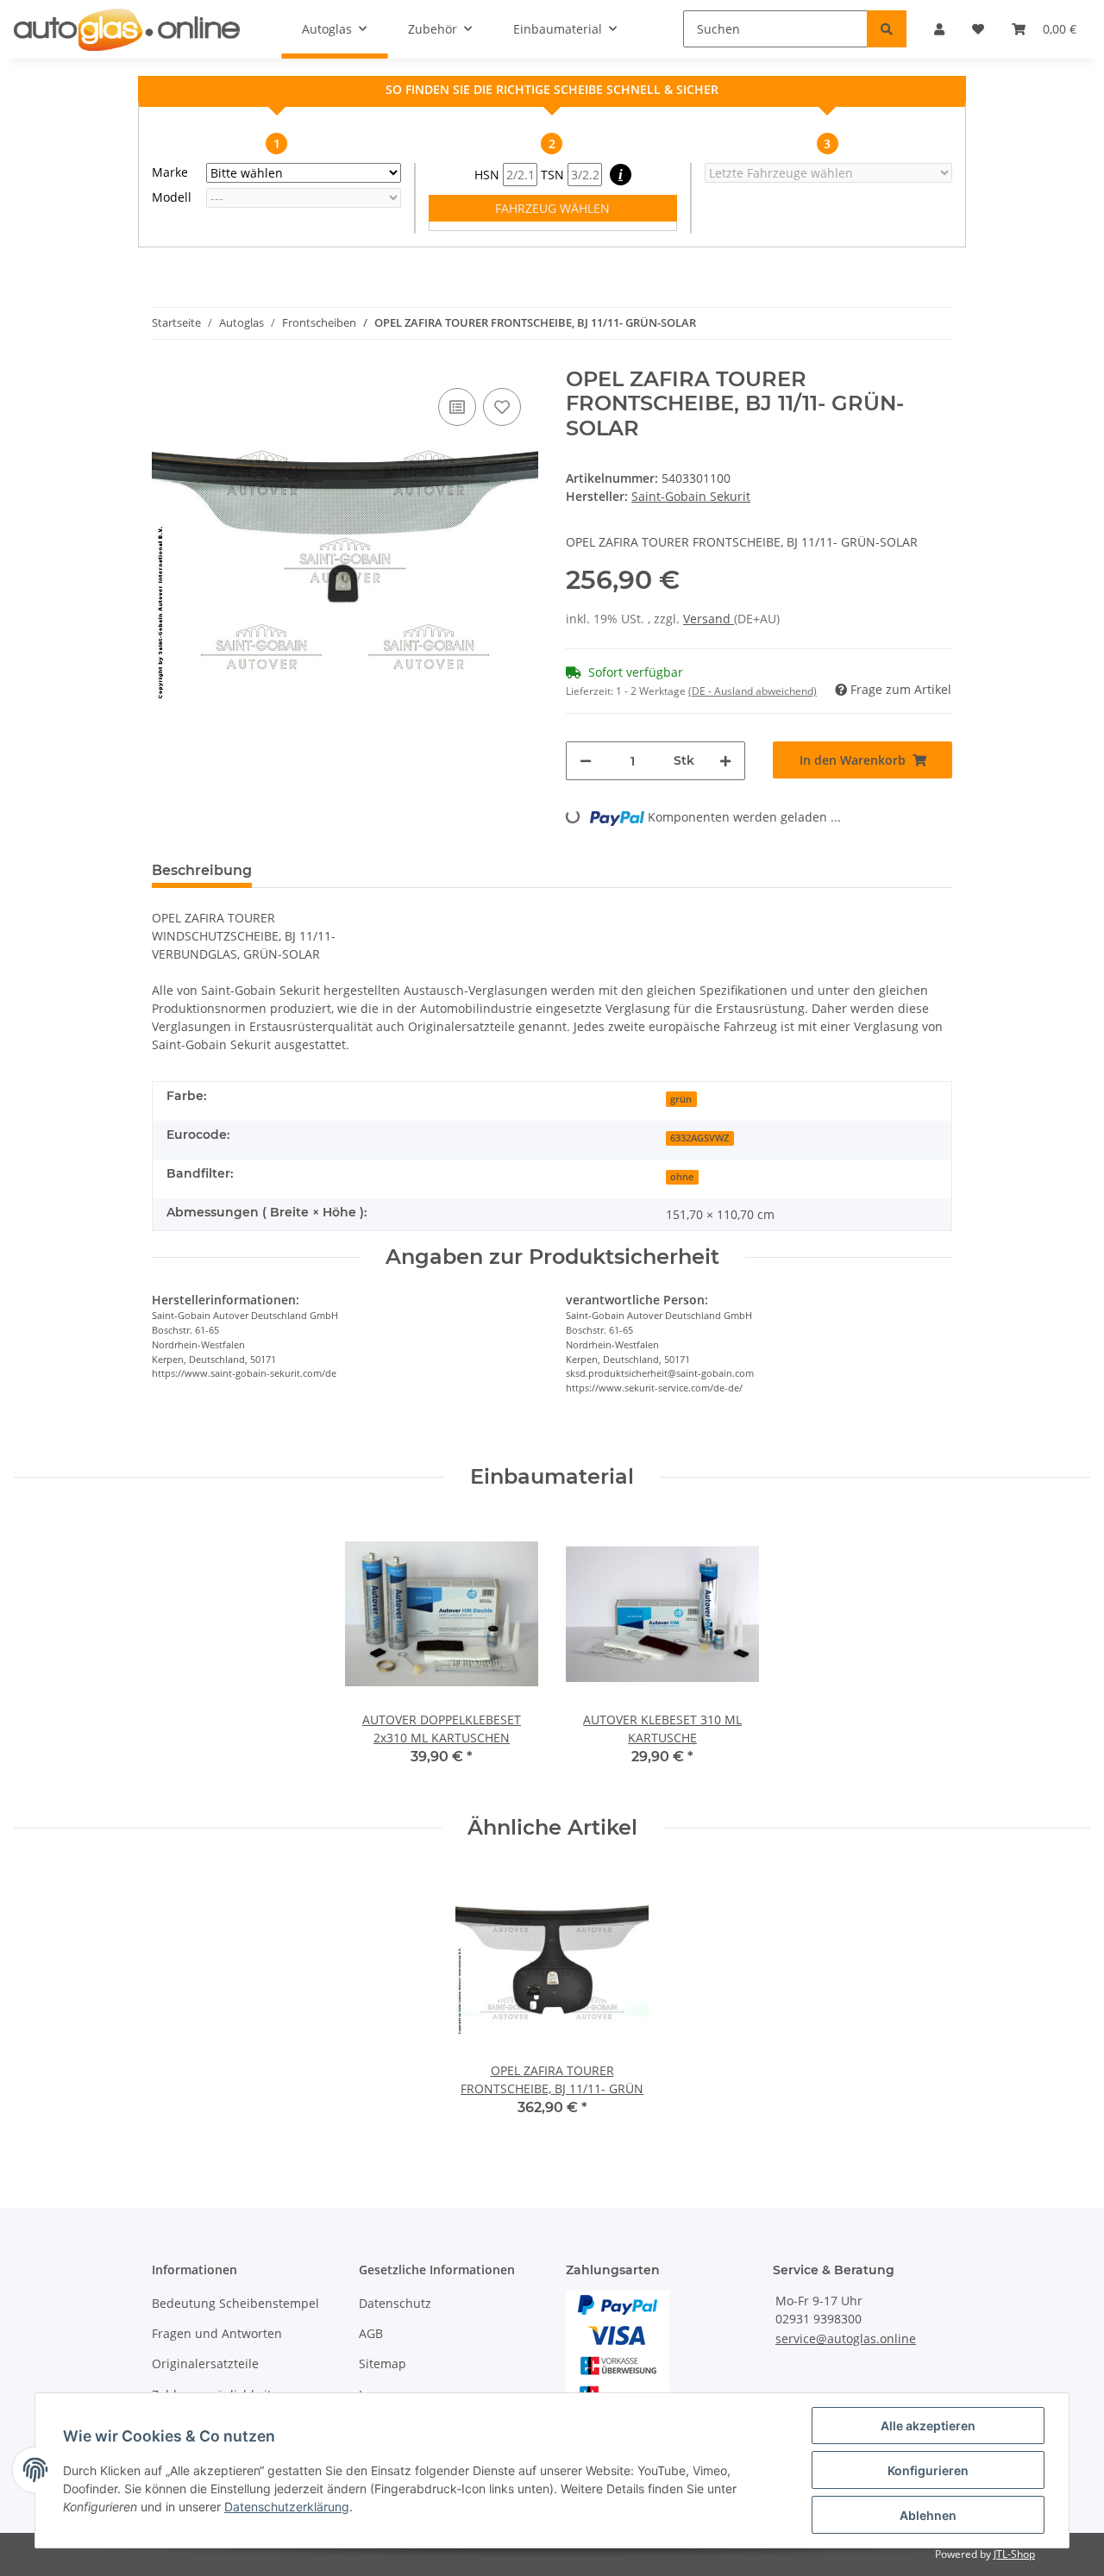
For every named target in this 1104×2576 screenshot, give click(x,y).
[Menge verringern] (586, 761)
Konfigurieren (928, 2470)
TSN (554, 175)
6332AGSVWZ (699, 1138)
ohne (682, 1177)
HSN (489, 175)
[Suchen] (887, 29)
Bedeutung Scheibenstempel (235, 2303)
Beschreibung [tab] (202, 870)
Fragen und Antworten (217, 2333)
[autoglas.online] (127, 29)
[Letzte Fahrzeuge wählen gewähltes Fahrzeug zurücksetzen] (828, 173)
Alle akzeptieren (928, 2426)
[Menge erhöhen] (725, 761)
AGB (371, 2333)
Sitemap (383, 2363)
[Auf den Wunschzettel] (502, 407)
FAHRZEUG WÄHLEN (552, 208)
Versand (709, 619)
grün (681, 1099)
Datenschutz (395, 2303)
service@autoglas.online (846, 2338)
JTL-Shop (1014, 2554)
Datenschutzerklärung (287, 2507)
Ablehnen (928, 2515)
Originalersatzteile (205, 2363)
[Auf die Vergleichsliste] (457, 407)
